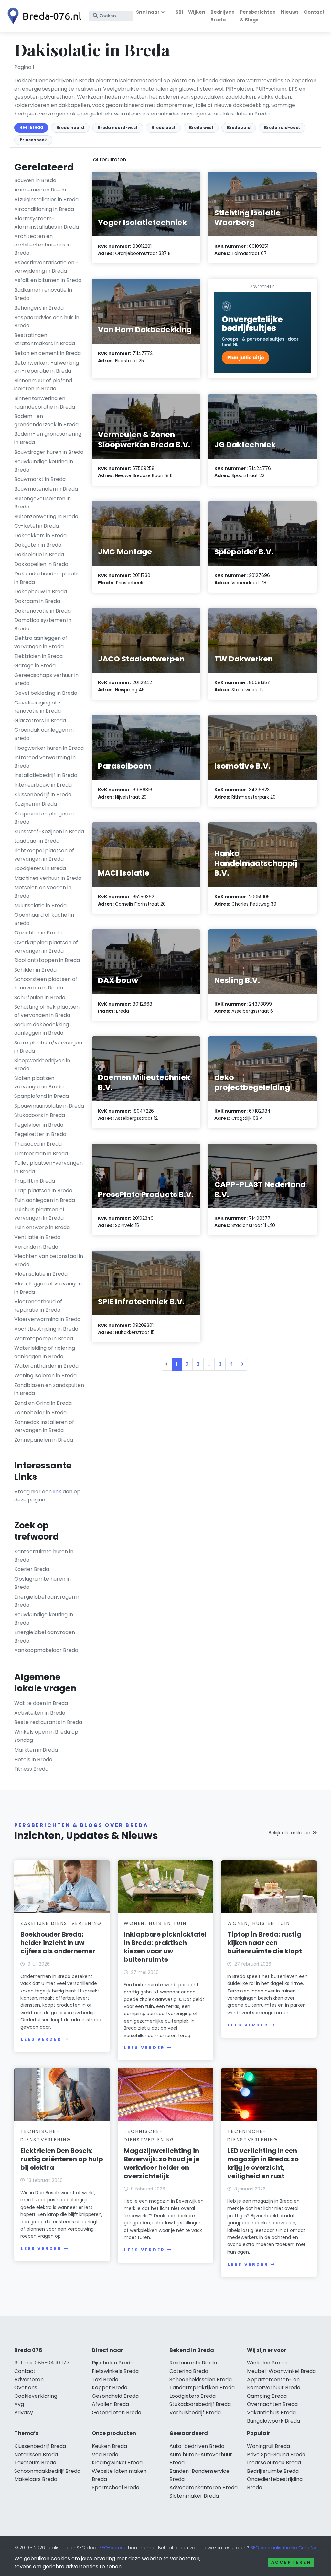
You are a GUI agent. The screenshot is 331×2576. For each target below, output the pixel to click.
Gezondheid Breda (115, 2396)
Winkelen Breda (267, 2363)
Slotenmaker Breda (194, 2496)
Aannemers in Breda (40, 190)
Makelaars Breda (36, 2479)
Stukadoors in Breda (40, 1115)
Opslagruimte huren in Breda (43, 1583)
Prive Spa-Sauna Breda (276, 2455)
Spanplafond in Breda (42, 1096)
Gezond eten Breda (117, 2412)
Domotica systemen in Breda (43, 624)
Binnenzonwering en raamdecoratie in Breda (45, 403)
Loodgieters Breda (192, 2396)
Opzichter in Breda (38, 933)
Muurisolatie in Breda (40, 906)
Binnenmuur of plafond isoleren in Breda (43, 385)
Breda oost (163, 128)
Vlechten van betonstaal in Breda (49, 1260)
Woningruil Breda (268, 2446)
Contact (314, 12)
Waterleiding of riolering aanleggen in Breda (45, 1352)
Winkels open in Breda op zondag (46, 1736)
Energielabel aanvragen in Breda (47, 1601)
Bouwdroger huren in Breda (49, 452)
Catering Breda (189, 2371)
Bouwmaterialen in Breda (46, 489)
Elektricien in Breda (38, 656)
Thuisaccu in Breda (38, 1144)
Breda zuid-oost (282, 128)
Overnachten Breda (272, 2404)
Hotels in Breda (33, 1759)
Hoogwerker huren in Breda (49, 748)
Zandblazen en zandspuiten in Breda (49, 1389)
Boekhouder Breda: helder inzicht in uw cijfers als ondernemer (58, 1943)
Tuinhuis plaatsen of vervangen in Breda (39, 1214)
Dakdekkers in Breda (40, 535)
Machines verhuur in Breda (48, 878)
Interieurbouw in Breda (43, 785)
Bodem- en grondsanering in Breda (48, 438)
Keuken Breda (109, 2446)
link (57, 1492)
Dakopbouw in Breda (41, 591)
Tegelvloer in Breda (39, 1125)
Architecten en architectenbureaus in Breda (43, 245)
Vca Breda (105, 2455)
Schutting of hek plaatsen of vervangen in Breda (47, 1011)
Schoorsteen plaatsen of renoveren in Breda (46, 983)
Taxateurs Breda (35, 2463)
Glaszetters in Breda (40, 720)
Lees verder (41, 2039)
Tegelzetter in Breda (40, 1134)
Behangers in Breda (39, 308)
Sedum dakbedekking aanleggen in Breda (42, 1029)
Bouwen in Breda (35, 180)
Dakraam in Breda (37, 601)
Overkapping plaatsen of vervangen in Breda (46, 947)
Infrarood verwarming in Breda (45, 762)
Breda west (201, 128)
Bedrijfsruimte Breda (273, 2471)
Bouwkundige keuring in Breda (44, 466)
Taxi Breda (105, 2380)
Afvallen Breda (110, 2404)
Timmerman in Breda (41, 1154)
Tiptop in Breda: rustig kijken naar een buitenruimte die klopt (265, 1943)
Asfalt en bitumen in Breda (48, 280)
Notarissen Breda (36, 2455)
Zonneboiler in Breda (40, 1412)
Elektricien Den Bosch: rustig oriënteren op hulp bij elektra (62, 2159)
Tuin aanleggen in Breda (45, 1200)
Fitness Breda (31, 1769)
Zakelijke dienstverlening (61, 1923)
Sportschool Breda (116, 2488)
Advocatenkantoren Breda (203, 2488)
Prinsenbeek (33, 140)
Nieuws (290, 12)
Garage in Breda (35, 666)
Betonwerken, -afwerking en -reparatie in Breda (47, 367)
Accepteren (291, 2562)
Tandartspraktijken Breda (202, 2388)
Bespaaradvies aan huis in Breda (47, 322)
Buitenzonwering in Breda (46, 516)
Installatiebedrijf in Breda (46, 775)
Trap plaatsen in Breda (43, 1190)
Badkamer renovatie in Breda (43, 294)
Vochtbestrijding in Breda (46, 1329)
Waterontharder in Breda (46, 1366)
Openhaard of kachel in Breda (44, 919)
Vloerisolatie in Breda (41, 1274)
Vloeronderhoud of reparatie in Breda (38, 1306)
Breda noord (70, 128)
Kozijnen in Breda (36, 804)
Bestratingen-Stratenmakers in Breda (45, 339)
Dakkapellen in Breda (41, 564)
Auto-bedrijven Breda (197, 2446)
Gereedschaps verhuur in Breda (46, 679)
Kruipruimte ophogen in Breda (44, 818)
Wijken (197, 12)
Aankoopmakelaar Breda (46, 1650)
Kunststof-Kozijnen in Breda (49, 831)
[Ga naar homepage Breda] (43, 16)
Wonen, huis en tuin (155, 1923)
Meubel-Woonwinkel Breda (281, 2371)
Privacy (24, 2412)
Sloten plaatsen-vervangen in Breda (39, 1082)
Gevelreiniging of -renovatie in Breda (38, 707)
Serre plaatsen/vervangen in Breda (48, 1047)
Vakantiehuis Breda (271, 2412)
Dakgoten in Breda (38, 545)
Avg (19, 2404)
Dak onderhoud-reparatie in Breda (47, 578)
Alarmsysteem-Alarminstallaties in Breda (47, 223)
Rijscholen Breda (113, 2363)
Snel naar (148, 12)
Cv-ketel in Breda (37, 526)
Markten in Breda (36, 1750)
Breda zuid (239, 128)
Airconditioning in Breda (44, 209)
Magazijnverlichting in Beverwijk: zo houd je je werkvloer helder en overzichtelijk (162, 2163)
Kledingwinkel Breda (117, 2463)
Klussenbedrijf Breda (40, 2446)
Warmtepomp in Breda (44, 1339)
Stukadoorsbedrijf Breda (200, 2404)
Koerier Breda (32, 1569)
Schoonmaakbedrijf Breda (47, 2471)
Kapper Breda (110, 2388)
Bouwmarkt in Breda (40, 479)
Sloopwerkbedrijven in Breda (42, 1065)
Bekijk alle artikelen (289, 1833)
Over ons (26, 2388)
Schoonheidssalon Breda (201, 2380)
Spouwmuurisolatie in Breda (49, 1106)
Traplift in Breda (35, 1181)
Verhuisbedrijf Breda (195, 2412)
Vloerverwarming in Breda (47, 1319)
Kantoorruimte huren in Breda (44, 1556)
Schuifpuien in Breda (40, 997)
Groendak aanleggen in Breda (44, 734)
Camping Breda (267, 2396)
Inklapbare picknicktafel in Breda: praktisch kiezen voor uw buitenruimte (165, 1947)
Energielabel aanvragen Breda (45, 1637)
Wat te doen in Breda (41, 1703)
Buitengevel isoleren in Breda (43, 503)
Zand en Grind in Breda (43, 1403)
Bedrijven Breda (223, 16)
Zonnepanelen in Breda (44, 1440)
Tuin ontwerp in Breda (42, 1227)
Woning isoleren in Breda (45, 1375)
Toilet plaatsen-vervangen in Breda (48, 1167)
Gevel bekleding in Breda (46, 693)
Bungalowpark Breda (273, 2421)
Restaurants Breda (193, 2363)
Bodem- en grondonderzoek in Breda (46, 420)
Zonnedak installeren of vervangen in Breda (44, 1426)
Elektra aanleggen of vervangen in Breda (41, 642)
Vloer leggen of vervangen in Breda (48, 1288)
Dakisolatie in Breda (39, 555)
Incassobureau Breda (274, 2463)
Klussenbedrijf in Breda (43, 795)
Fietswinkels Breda (115, 2371)
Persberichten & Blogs (258, 16)
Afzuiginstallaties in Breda (46, 199)
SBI (179, 12)
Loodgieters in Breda (40, 868)
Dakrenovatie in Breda (43, 611)
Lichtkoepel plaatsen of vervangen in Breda (44, 855)
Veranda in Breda (36, 1247)
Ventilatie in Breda (37, 1237)
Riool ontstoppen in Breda (47, 960)
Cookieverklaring (36, 2396)
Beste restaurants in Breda (48, 1722)
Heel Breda (31, 127)
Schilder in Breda (35, 970)
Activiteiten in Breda (40, 1713)
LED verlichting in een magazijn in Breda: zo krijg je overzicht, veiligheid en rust (263, 2163)
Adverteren (29, 2380)
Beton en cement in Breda (48, 353)
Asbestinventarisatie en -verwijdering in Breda (46, 267)
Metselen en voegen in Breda (43, 892)
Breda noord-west (118, 128)
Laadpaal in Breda (37, 841)
